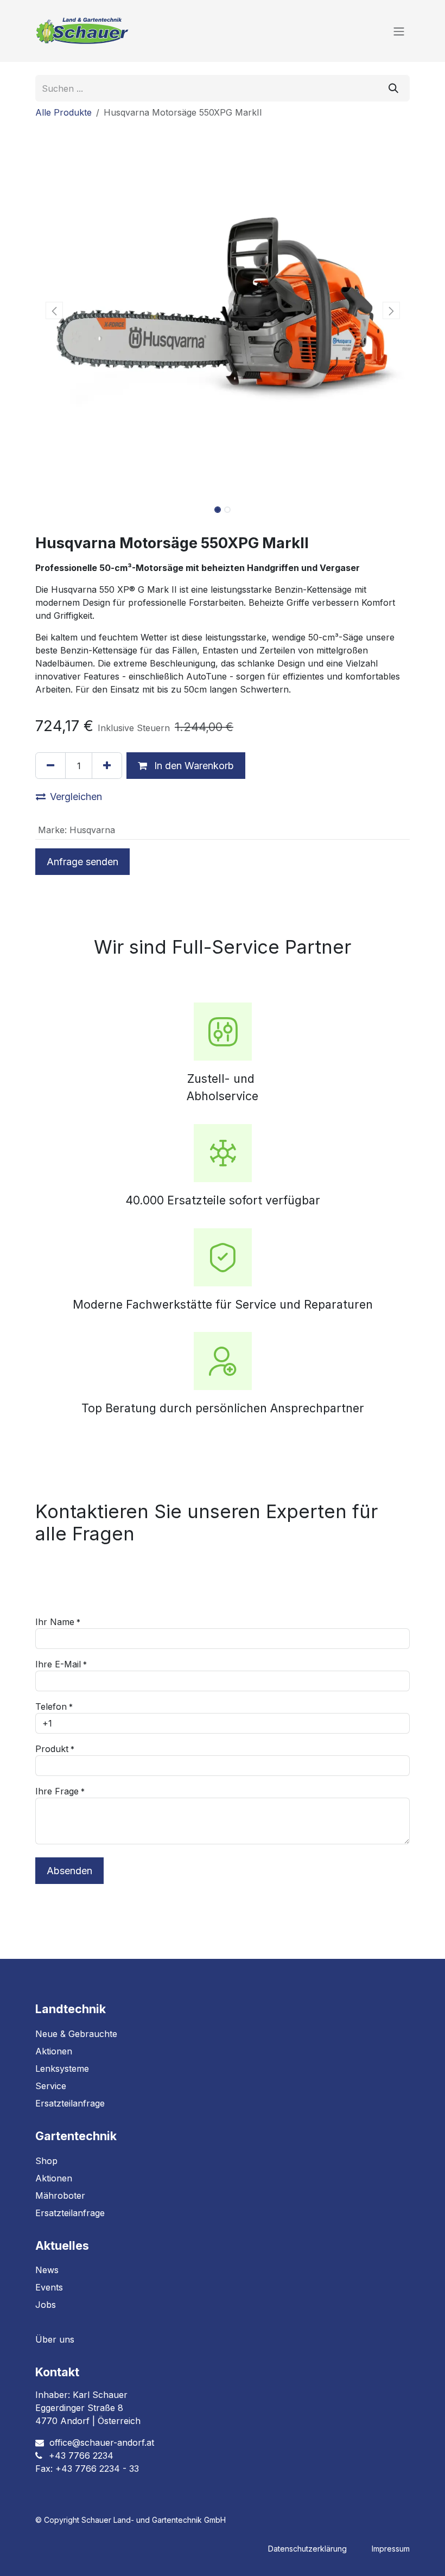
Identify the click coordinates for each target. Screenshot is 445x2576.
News (47, 2270)
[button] (54, 310)
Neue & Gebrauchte (76, 2034)
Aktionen (54, 2051)
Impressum (391, 2549)
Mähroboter (60, 2196)
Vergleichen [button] (76, 797)
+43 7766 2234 (81, 2456)
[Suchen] (393, 88)
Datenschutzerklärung (307, 2549)
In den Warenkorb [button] (193, 766)
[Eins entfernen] (50, 766)
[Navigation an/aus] (399, 31)
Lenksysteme (62, 2069)
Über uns (55, 2339)
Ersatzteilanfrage (70, 2103)
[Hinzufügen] (107, 766)
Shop (46, 2161)
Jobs (46, 2305)
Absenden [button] (69, 1871)
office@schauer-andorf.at (102, 2442)
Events (49, 2287)
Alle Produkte (63, 112)
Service (51, 2086)
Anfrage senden (82, 862)
